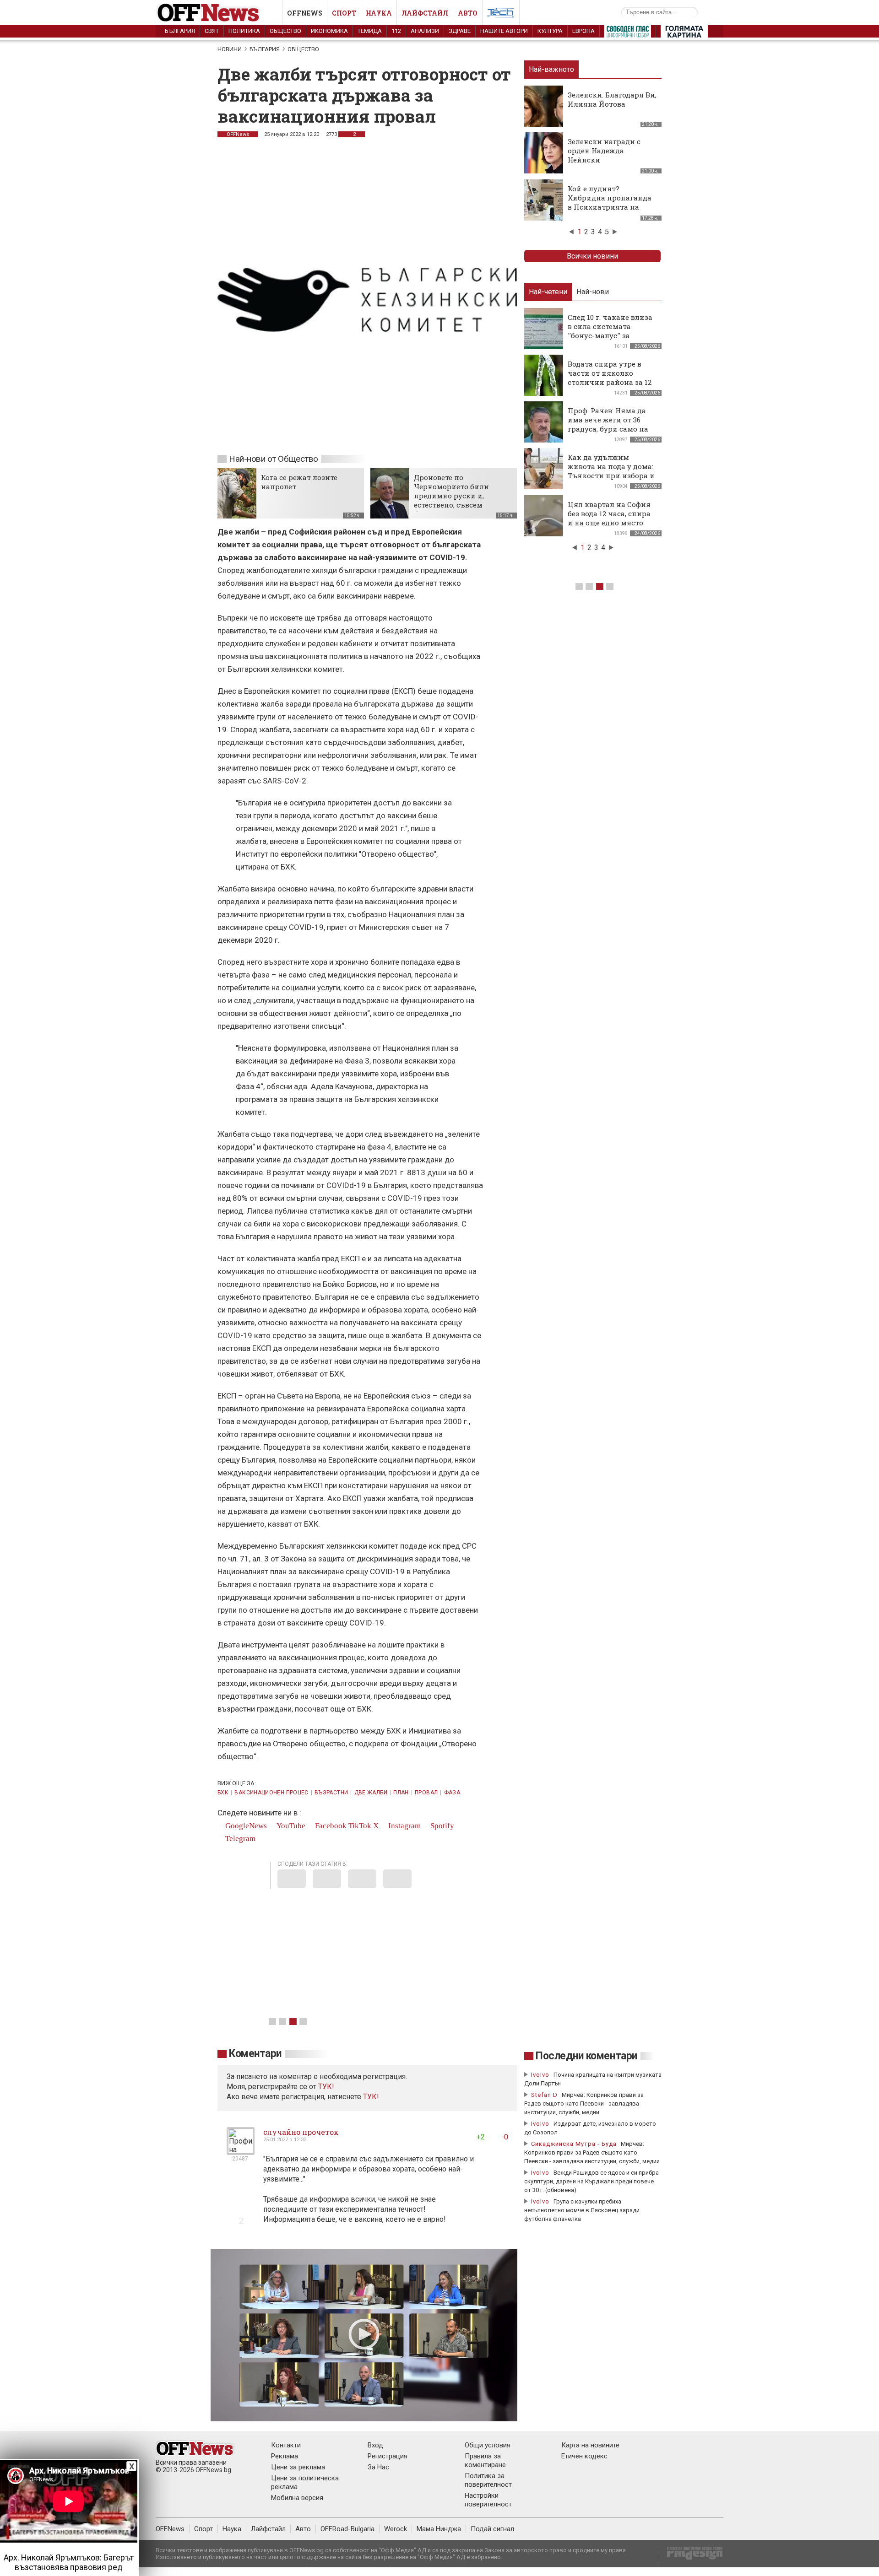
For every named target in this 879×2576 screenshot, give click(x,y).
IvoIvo (540, 2075)
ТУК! (371, 2097)
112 (396, 31)
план (401, 1793)
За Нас (378, 2467)
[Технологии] (501, 15)
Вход (375, 2445)
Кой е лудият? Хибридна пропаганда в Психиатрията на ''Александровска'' (610, 202)
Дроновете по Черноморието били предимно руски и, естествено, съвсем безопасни (451, 496)
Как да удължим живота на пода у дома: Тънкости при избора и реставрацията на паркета (611, 475)
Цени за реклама (298, 2467)
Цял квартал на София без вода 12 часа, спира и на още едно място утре (609, 518)
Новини (230, 49)
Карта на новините (590, 2445)
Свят (212, 31)
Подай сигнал (492, 2529)
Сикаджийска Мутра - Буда (574, 2144)
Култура (550, 31)
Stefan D (544, 2095)
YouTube (290, 1826)
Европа (583, 31)
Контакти (286, 2445)
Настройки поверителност (488, 2500)
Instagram (404, 1826)
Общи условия (488, 2445)
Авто (468, 13)
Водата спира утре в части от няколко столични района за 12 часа (610, 378)
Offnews (305, 13)
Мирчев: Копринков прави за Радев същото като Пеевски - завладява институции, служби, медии (584, 2103)
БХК (223, 1793)
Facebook (330, 1826)
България (180, 31)
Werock (396, 2529)
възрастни (331, 1793)
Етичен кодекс (584, 2456)
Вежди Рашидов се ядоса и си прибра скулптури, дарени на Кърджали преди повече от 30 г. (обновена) (591, 2181)
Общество (285, 31)
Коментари (255, 2054)
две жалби (371, 1793)
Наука (379, 13)
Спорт (344, 13)
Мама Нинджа (439, 2529)
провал (426, 1793)
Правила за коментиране (485, 2460)
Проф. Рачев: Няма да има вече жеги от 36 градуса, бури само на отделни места (608, 424)
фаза (452, 1793)
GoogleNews (245, 1826)
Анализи (425, 31)
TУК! (326, 2087)
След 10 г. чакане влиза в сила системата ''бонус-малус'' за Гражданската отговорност (610, 335)
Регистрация (388, 2456)
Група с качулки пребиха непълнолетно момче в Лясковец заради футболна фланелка (582, 2210)
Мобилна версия (297, 2498)
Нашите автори (504, 31)
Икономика (329, 31)
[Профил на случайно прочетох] (241, 2151)
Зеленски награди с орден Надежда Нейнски (604, 151)
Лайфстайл (425, 13)
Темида (370, 31)
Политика (244, 31)
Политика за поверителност (488, 2480)
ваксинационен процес (271, 1793)
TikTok (360, 1826)
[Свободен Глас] (628, 33)
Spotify (441, 1826)
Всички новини (592, 256)
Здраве (460, 31)
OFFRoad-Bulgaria (347, 2529)
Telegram (239, 1839)
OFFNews (238, 134)
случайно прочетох (301, 2132)
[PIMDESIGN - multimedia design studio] (691, 2556)
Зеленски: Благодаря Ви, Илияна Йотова (612, 99)
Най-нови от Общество (274, 459)
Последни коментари (586, 2056)
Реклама (285, 2456)
